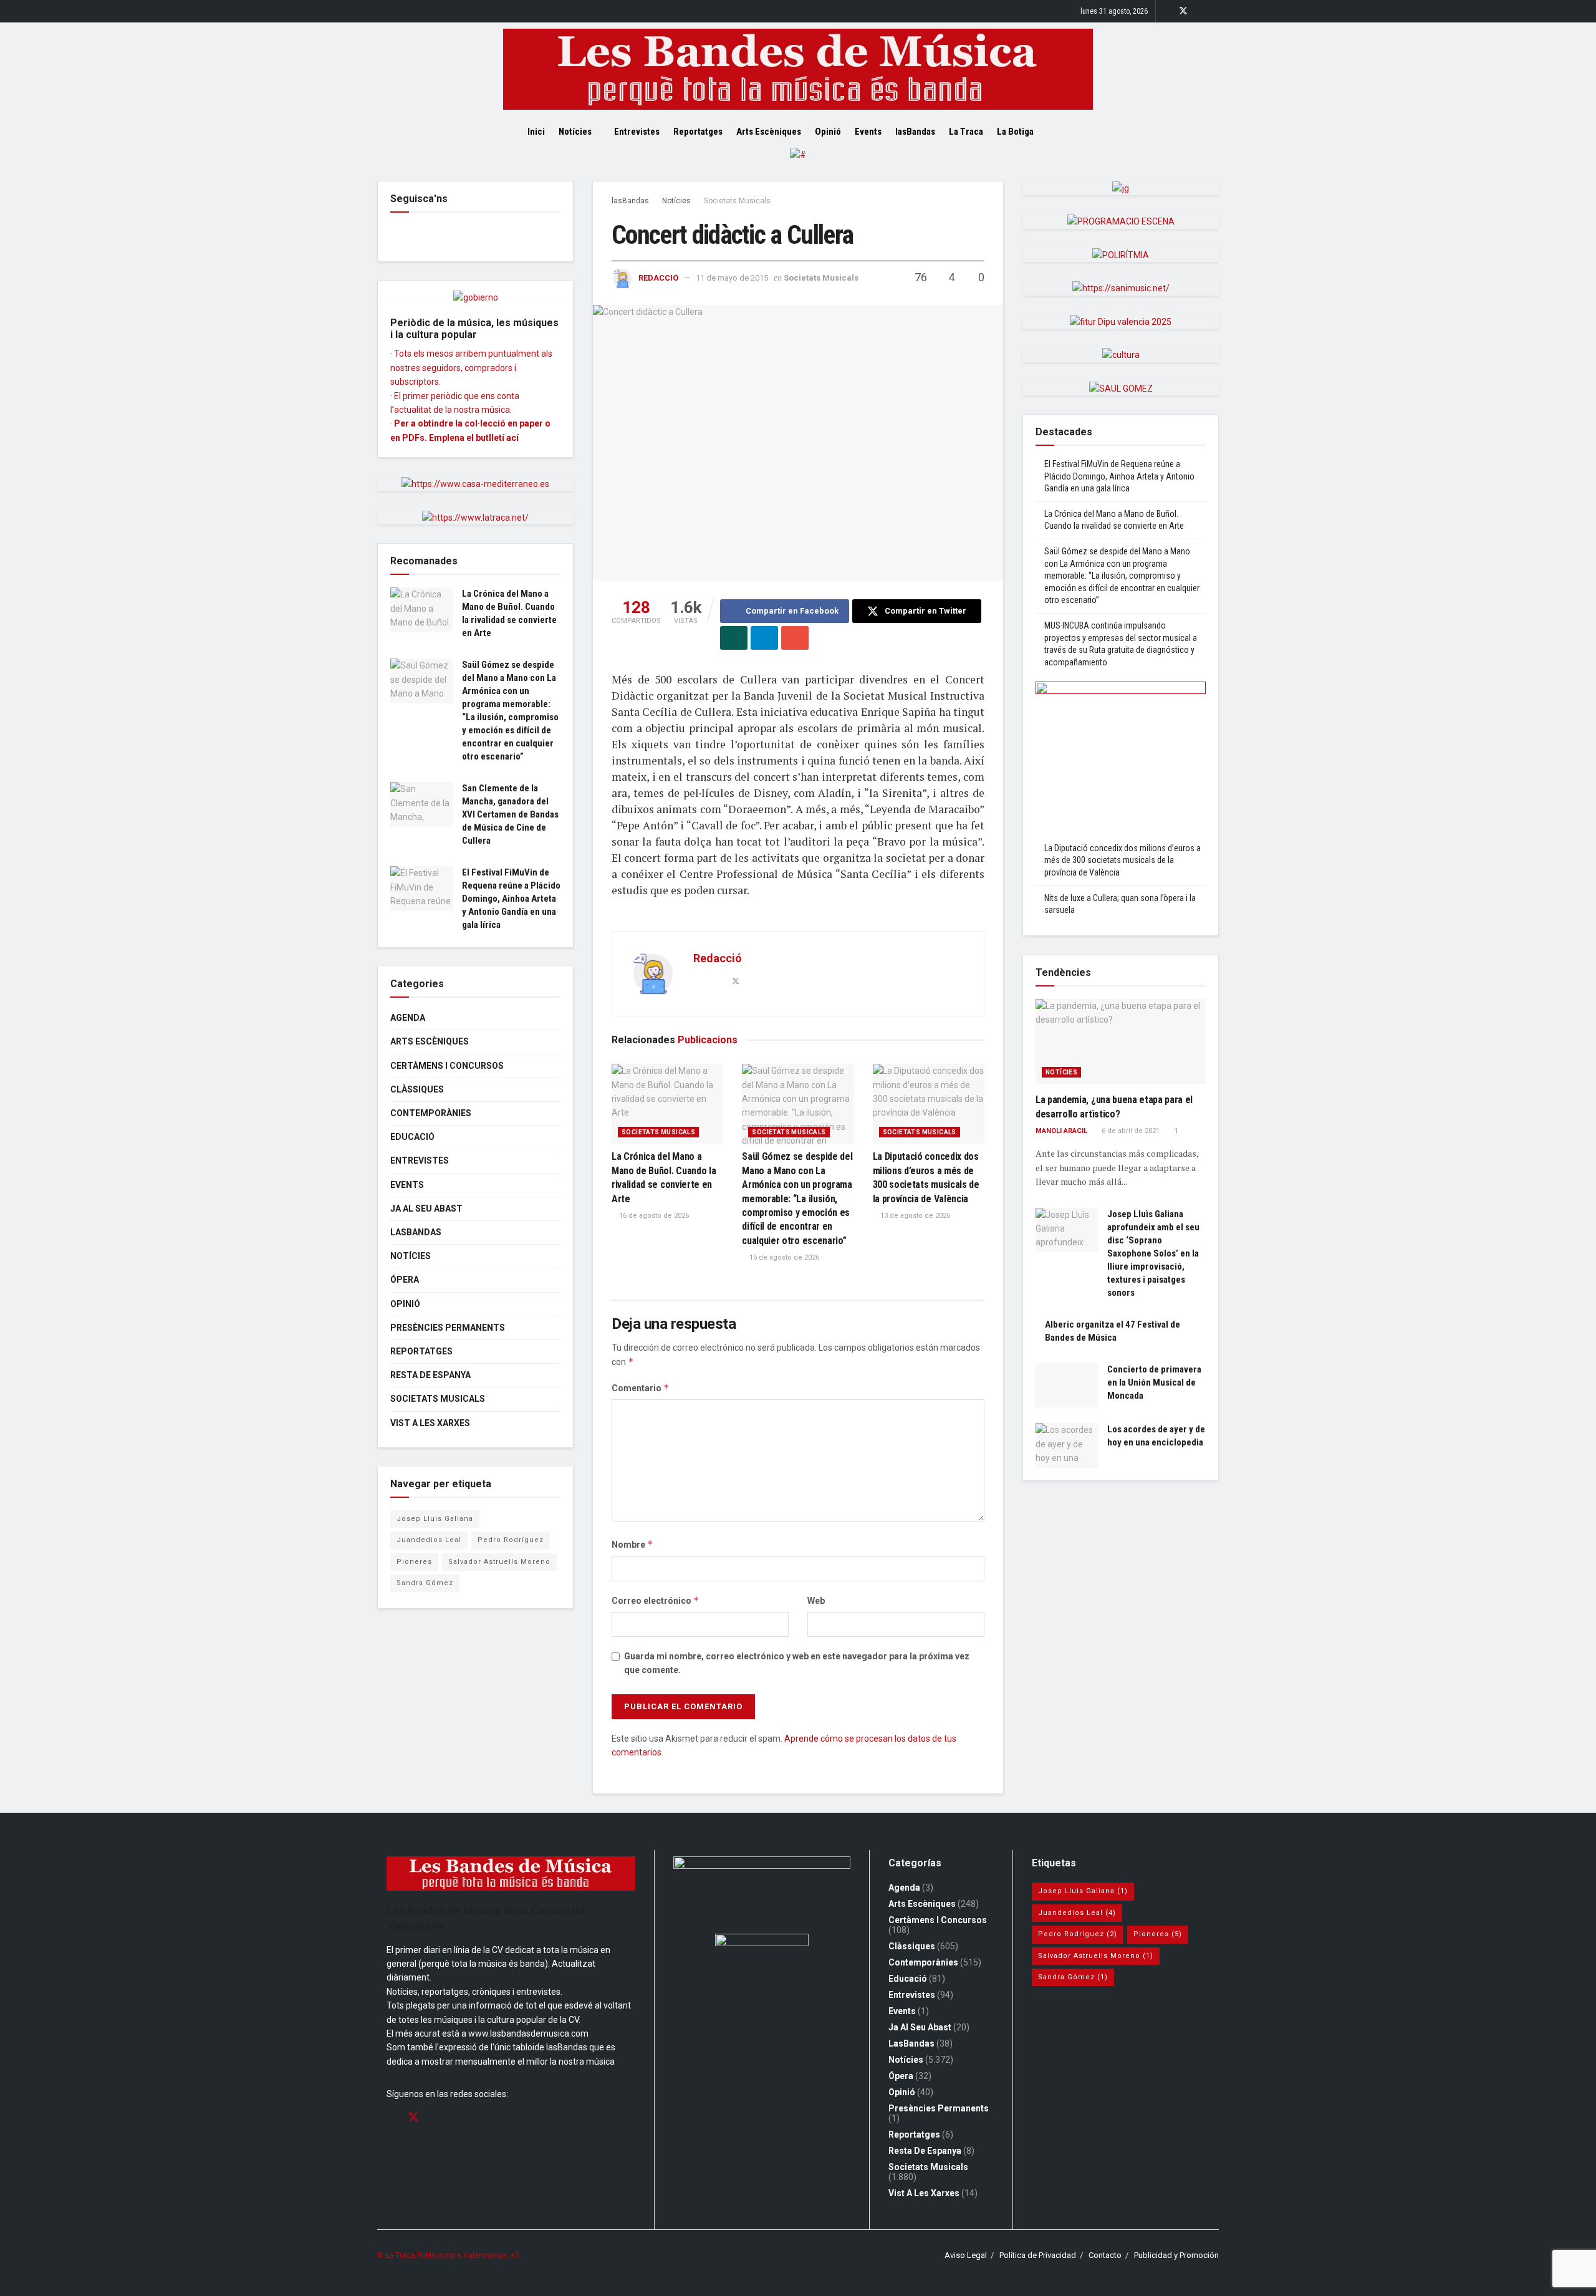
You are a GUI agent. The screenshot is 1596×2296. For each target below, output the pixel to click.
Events (868, 132)
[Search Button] (1065, 132)
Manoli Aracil (1061, 1131)
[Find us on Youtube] (1215, 11)
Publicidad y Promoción (1176, 2255)
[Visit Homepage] (798, 69)
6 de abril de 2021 (1130, 1131)
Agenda (408, 1018)
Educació (412, 1137)
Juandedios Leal (429, 1540)
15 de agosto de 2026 (783, 1257)
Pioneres (414, 1562)
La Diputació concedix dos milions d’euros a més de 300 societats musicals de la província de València (1122, 860)
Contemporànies (431, 1113)
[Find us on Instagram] (1200, 11)
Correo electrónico (656, 1600)
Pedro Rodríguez (511, 1540)
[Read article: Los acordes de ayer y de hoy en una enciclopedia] (1067, 1445)
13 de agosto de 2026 (914, 1216)
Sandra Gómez (425, 1583)
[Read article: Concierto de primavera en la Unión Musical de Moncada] (1067, 1386)
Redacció (658, 278)
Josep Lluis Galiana (435, 1519)
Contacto (1105, 2255)
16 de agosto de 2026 (653, 1216)
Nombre (632, 1544)
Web (816, 1601)
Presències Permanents (448, 1328)
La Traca (966, 132)
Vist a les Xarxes (430, 1423)
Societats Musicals (737, 201)
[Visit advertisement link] (798, 164)
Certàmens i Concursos (447, 1066)
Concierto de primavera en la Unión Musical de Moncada (1154, 1382)
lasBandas (915, 132)
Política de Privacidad (1038, 2255)
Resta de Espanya (430, 1375)
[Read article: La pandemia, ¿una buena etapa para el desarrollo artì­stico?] (1121, 1042)
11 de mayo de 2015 (732, 278)
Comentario (641, 1388)
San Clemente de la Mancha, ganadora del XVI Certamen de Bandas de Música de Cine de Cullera (510, 814)
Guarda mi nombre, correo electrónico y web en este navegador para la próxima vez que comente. (797, 1663)
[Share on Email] (795, 638)
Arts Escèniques (769, 132)
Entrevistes (637, 132)
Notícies (575, 132)
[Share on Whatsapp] (734, 638)
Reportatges (698, 132)
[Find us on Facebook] (1167, 11)
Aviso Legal (966, 2255)
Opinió (828, 132)
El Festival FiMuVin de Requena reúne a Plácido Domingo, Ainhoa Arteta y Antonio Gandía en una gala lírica (511, 899)
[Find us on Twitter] (1183, 11)
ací (512, 438)
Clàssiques (417, 1089)
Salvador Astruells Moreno (499, 1562)
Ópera (405, 1280)
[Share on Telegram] (764, 638)
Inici (536, 132)
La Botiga (1015, 132)
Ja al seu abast (426, 1208)
